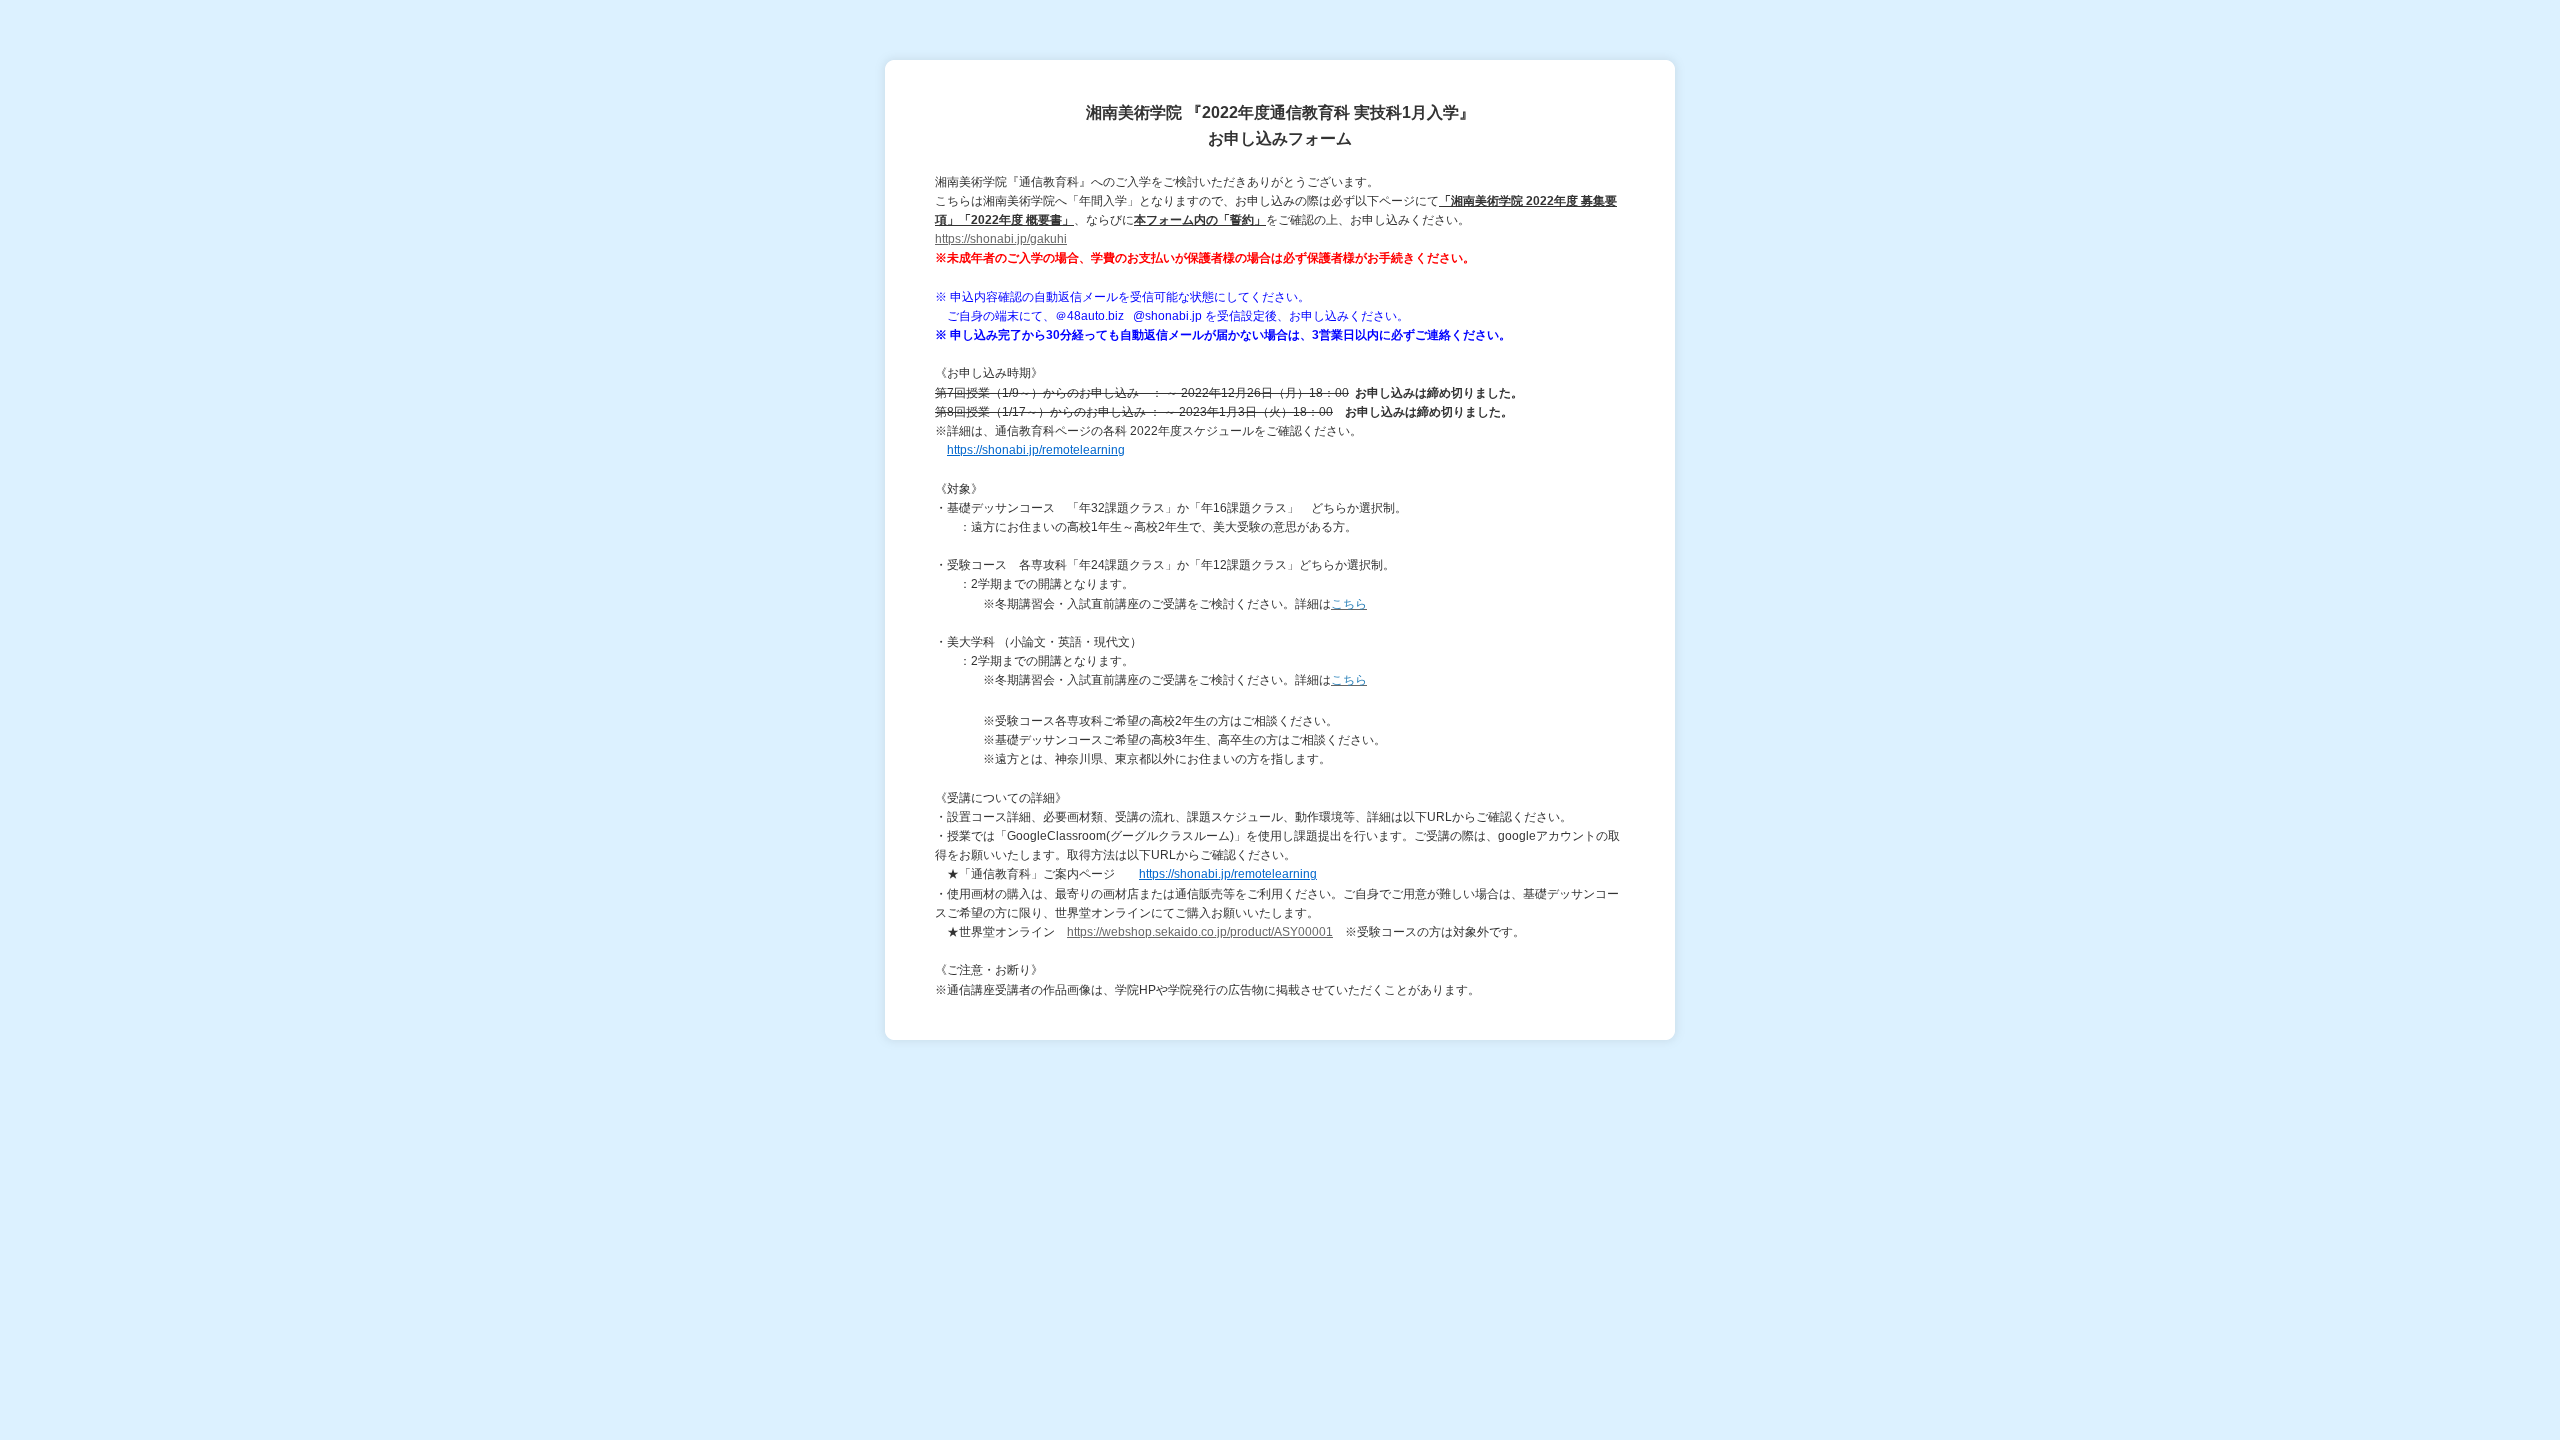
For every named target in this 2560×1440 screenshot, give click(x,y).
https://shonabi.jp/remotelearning (1036, 450)
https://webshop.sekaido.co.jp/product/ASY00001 (1200, 932)
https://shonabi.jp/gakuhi (1001, 239)
